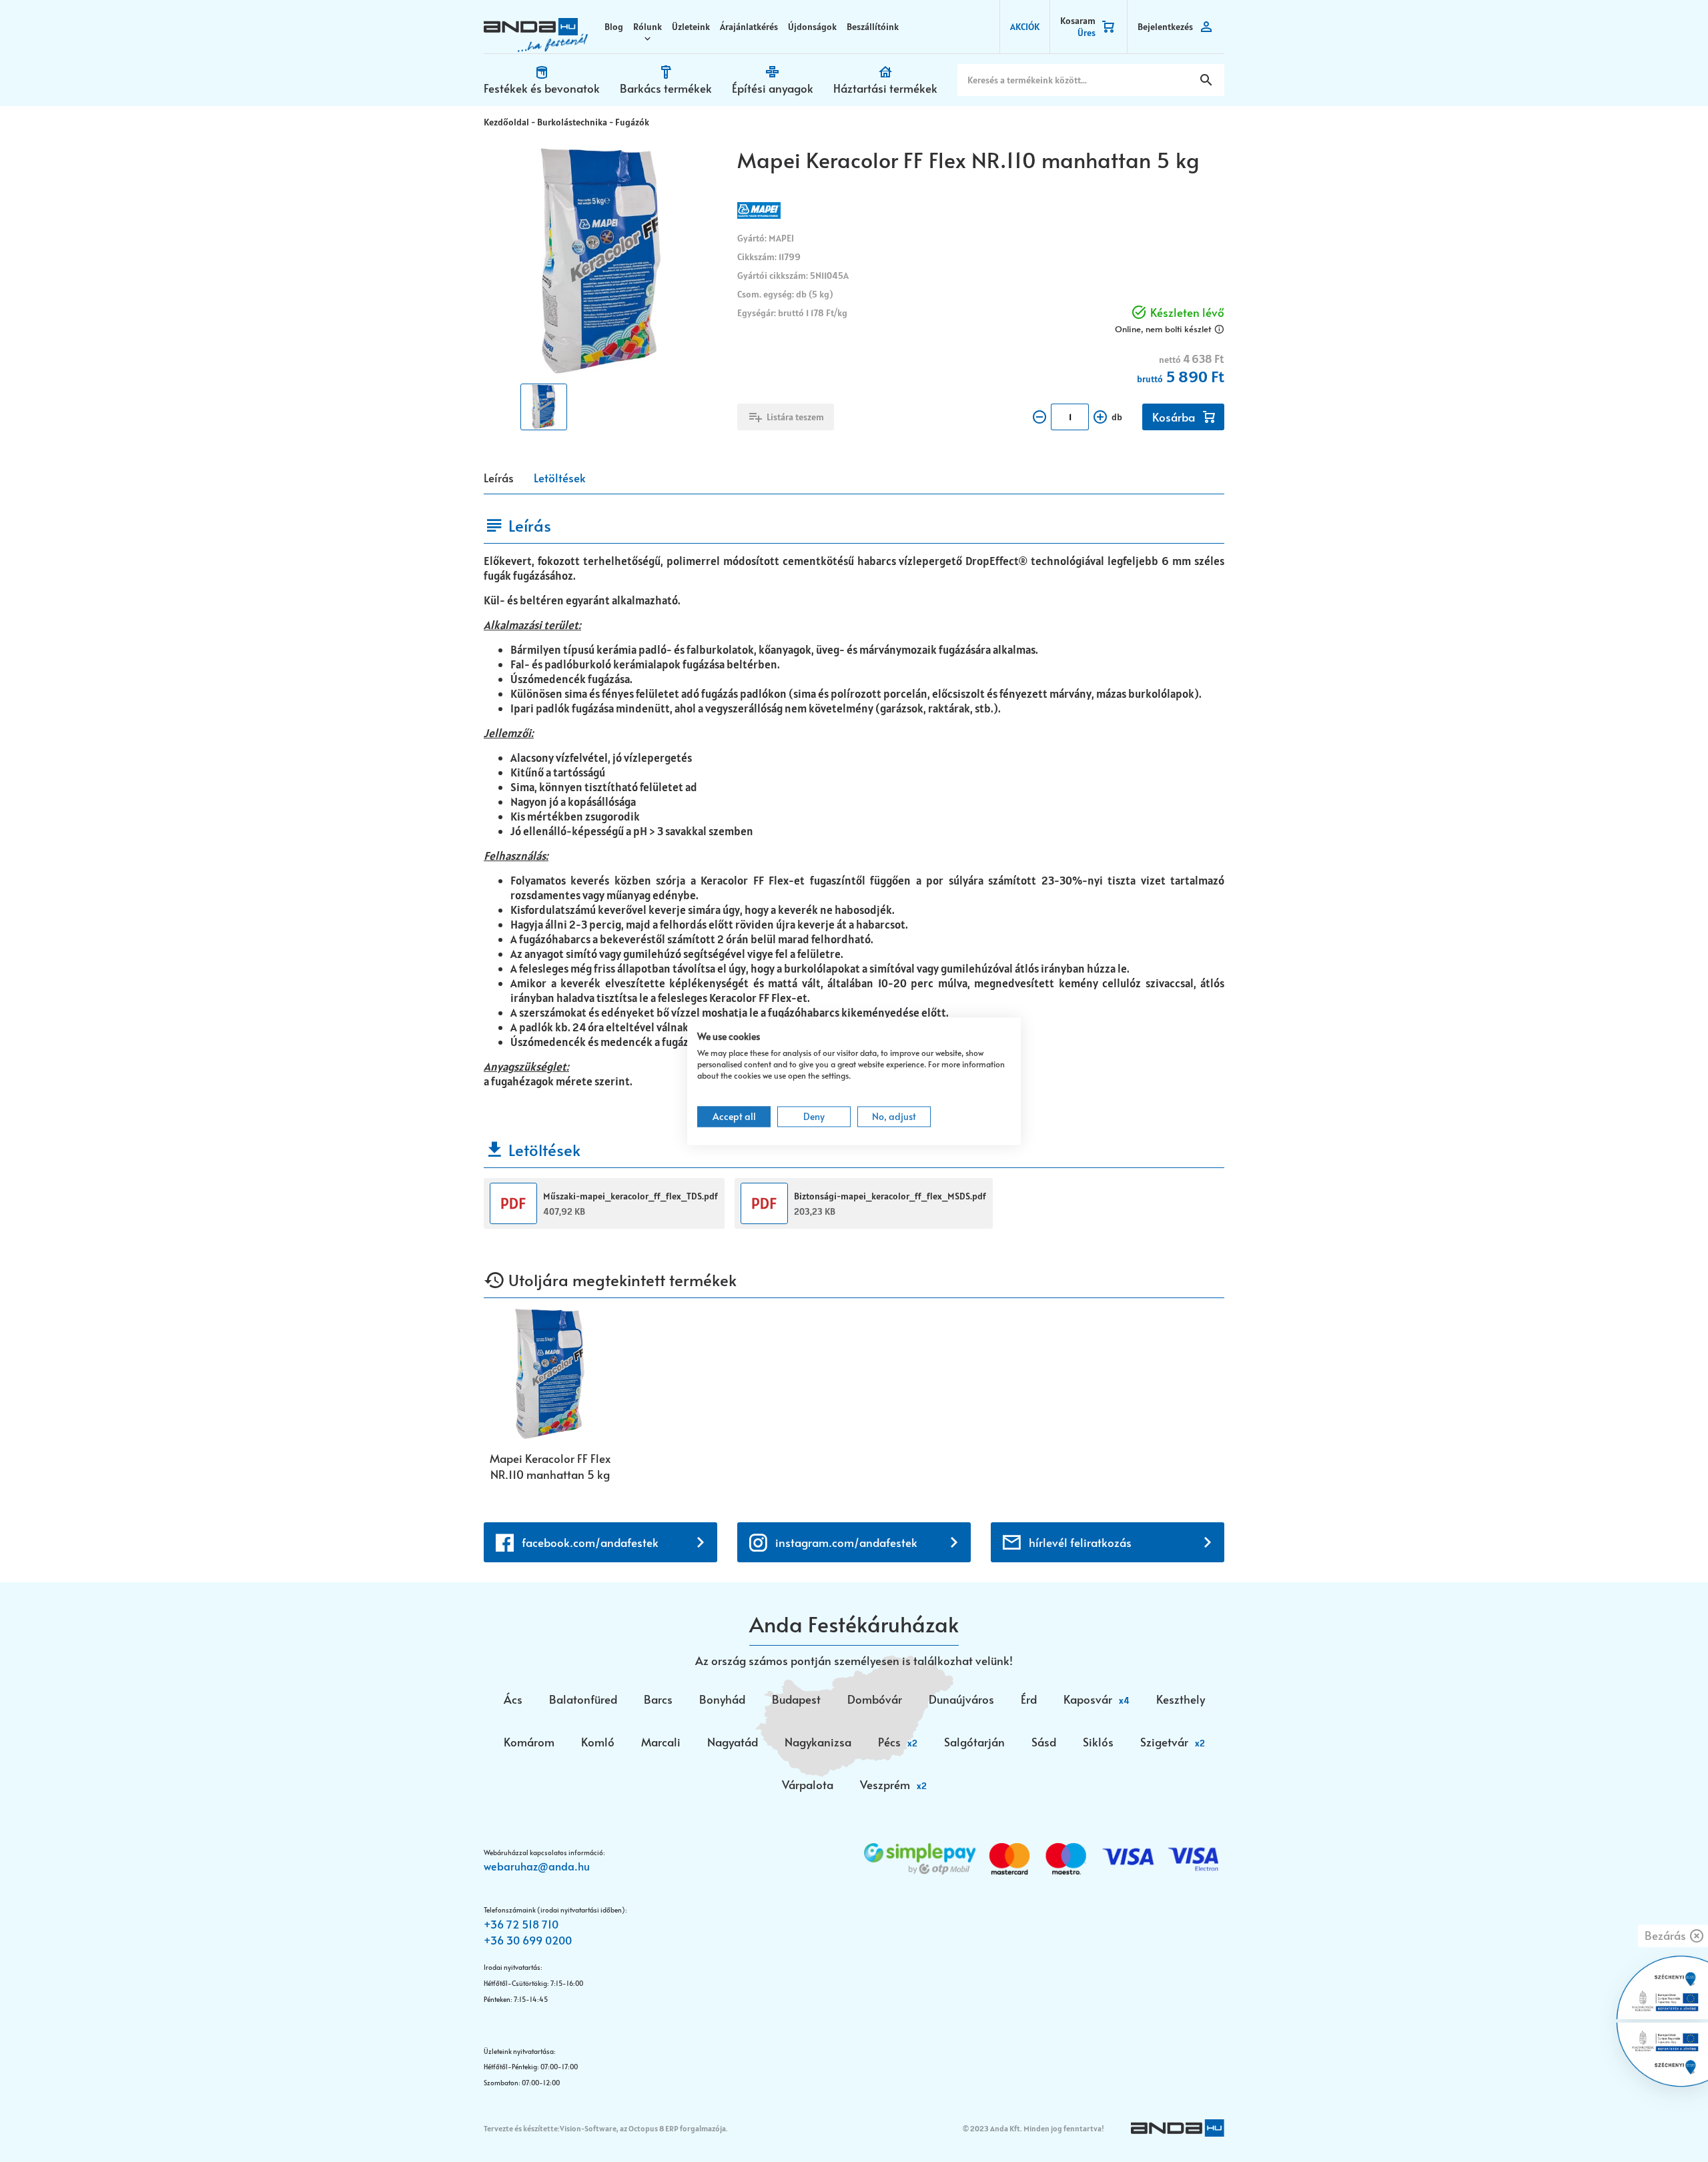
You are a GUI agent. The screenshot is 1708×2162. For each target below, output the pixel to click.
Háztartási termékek (885, 88)
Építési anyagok (773, 88)
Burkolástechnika (572, 122)
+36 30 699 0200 (528, 1940)
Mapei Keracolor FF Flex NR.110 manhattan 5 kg (550, 1466)
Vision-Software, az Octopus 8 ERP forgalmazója (643, 2128)
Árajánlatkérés (749, 27)
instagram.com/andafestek (846, 1542)
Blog (614, 27)
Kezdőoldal (506, 122)
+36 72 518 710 (521, 1924)
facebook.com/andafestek (590, 1542)
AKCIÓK (1025, 27)
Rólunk (648, 27)
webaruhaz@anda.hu (537, 1866)
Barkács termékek (666, 88)
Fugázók (632, 122)
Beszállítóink (873, 27)
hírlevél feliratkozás (1080, 1542)
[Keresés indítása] (1206, 80)
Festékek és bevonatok (542, 88)
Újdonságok (812, 27)
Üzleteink (691, 27)
